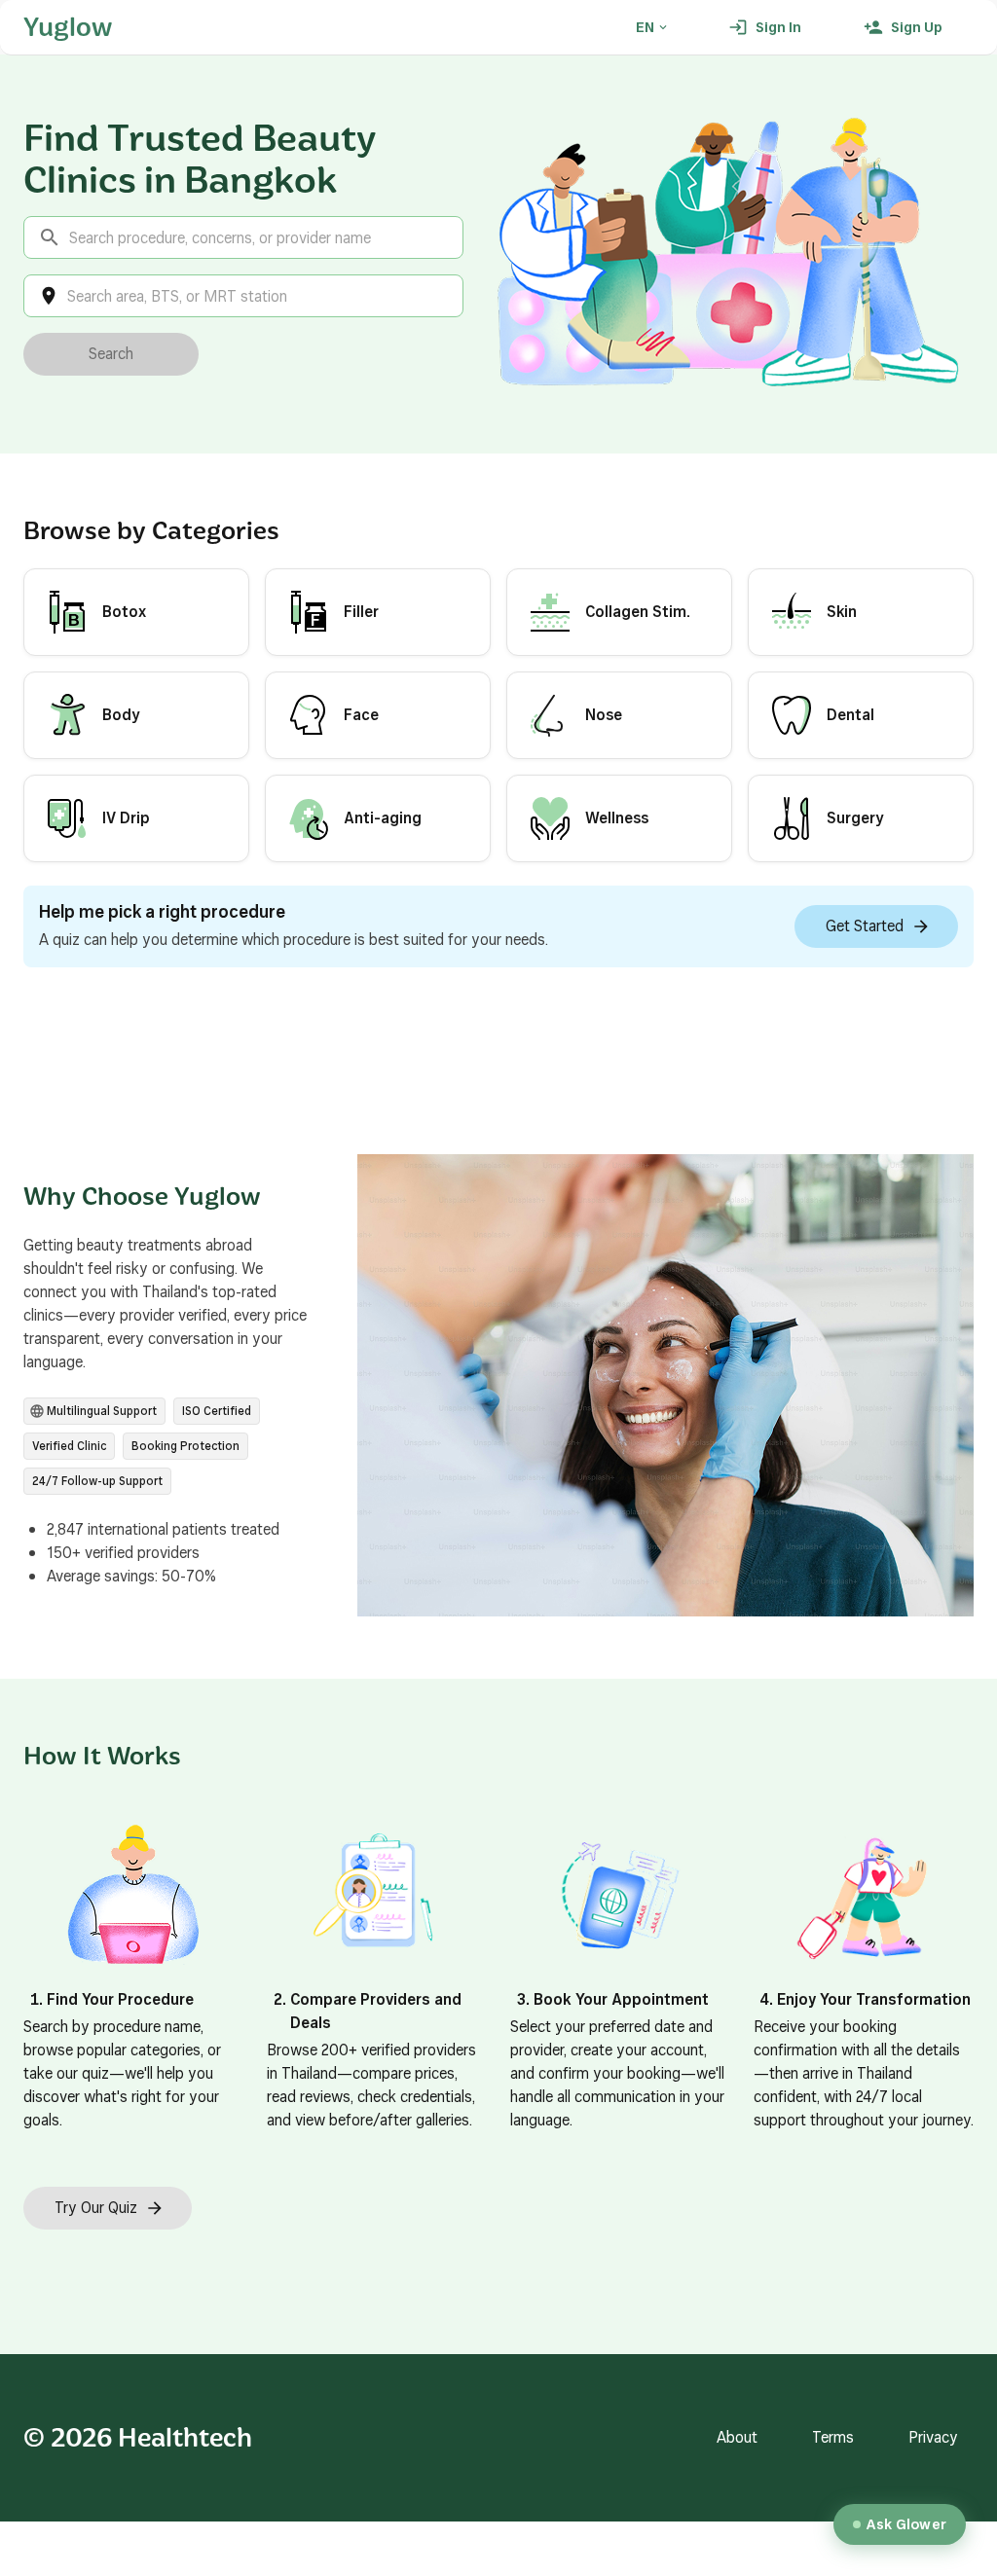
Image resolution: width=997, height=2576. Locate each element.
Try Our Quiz (96, 2208)
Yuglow (68, 27)
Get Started (865, 926)
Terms (833, 2437)
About (737, 2437)
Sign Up (917, 27)
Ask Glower (906, 2524)
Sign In (778, 27)
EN (645, 27)
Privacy (933, 2437)
